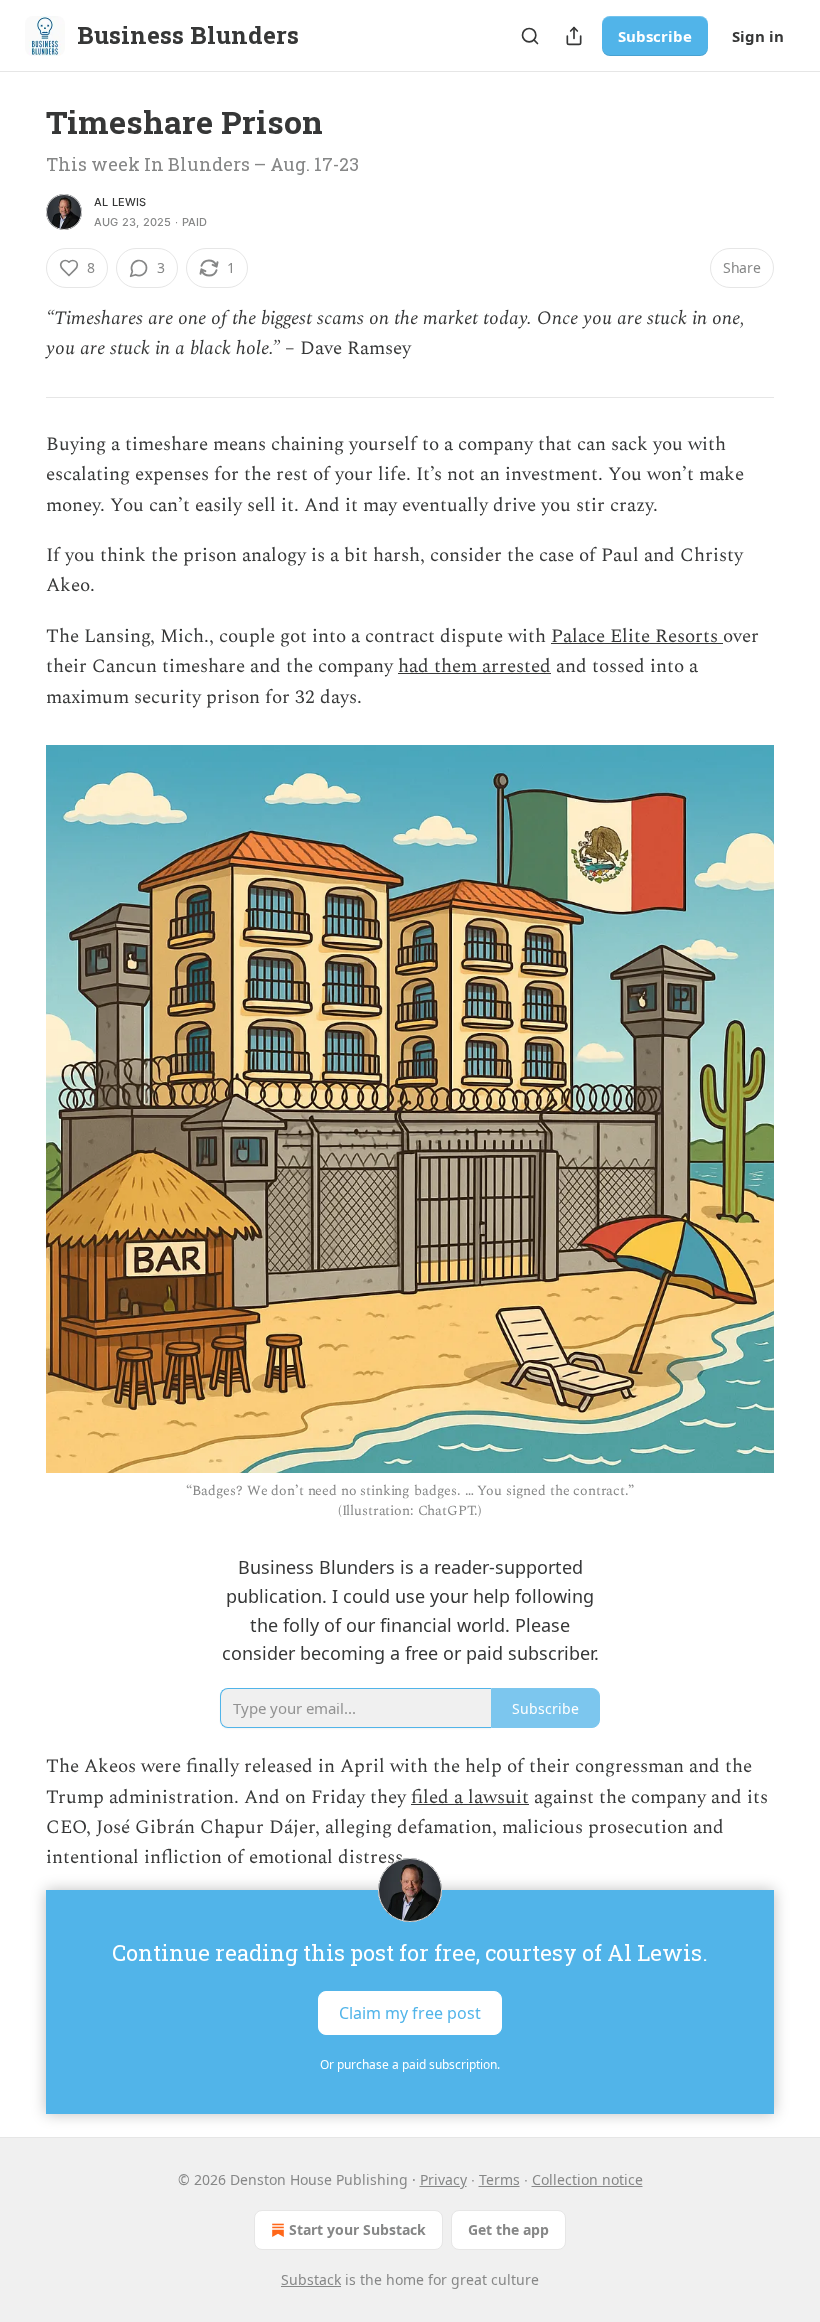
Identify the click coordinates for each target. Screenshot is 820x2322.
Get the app (508, 2229)
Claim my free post (410, 2012)
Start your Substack (357, 2229)
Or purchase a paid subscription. (410, 2064)
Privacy (443, 2179)
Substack (311, 2279)
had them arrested (474, 666)
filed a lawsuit (470, 1797)
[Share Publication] (574, 36)
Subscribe (655, 36)
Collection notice (587, 2179)
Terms (499, 2179)
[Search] (530, 36)
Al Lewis (120, 202)
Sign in (758, 36)
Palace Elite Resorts (637, 636)
